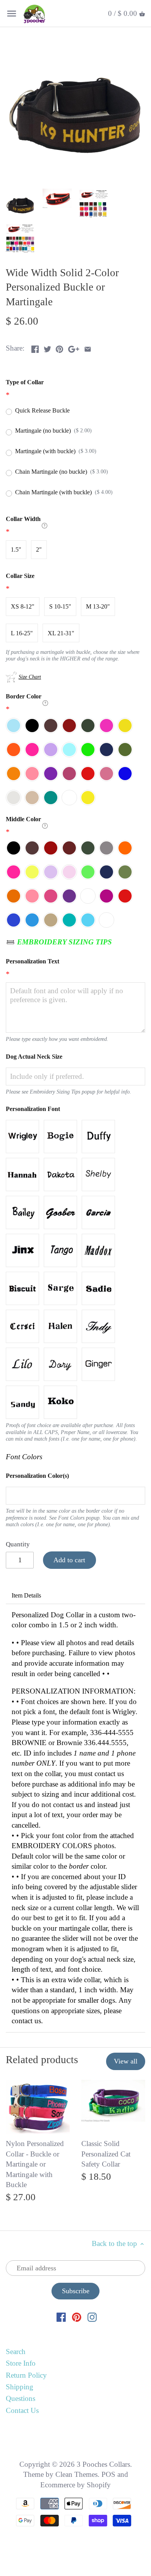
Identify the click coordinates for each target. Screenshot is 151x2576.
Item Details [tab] (26, 1595)
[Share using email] (88, 347)
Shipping (20, 2387)
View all (126, 2061)
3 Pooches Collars (103, 2464)
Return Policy (26, 2375)
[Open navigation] (12, 14)
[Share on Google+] (74, 347)
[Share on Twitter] (47, 347)
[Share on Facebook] (35, 347)
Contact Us (22, 2410)
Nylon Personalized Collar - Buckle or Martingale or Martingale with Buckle (35, 2164)
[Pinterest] (77, 2317)
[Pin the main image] (59, 347)
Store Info (21, 2363)
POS (108, 2474)
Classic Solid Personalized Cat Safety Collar (106, 2154)
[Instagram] (92, 2317)
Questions (21, 2398)
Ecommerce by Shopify (75, 2485)
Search (16, 2352)
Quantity (18, 1544)
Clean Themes (76, 2474)
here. (100, 1702)
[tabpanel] (75, 1818)
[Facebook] (61, 2317)
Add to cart (69, 1560)
